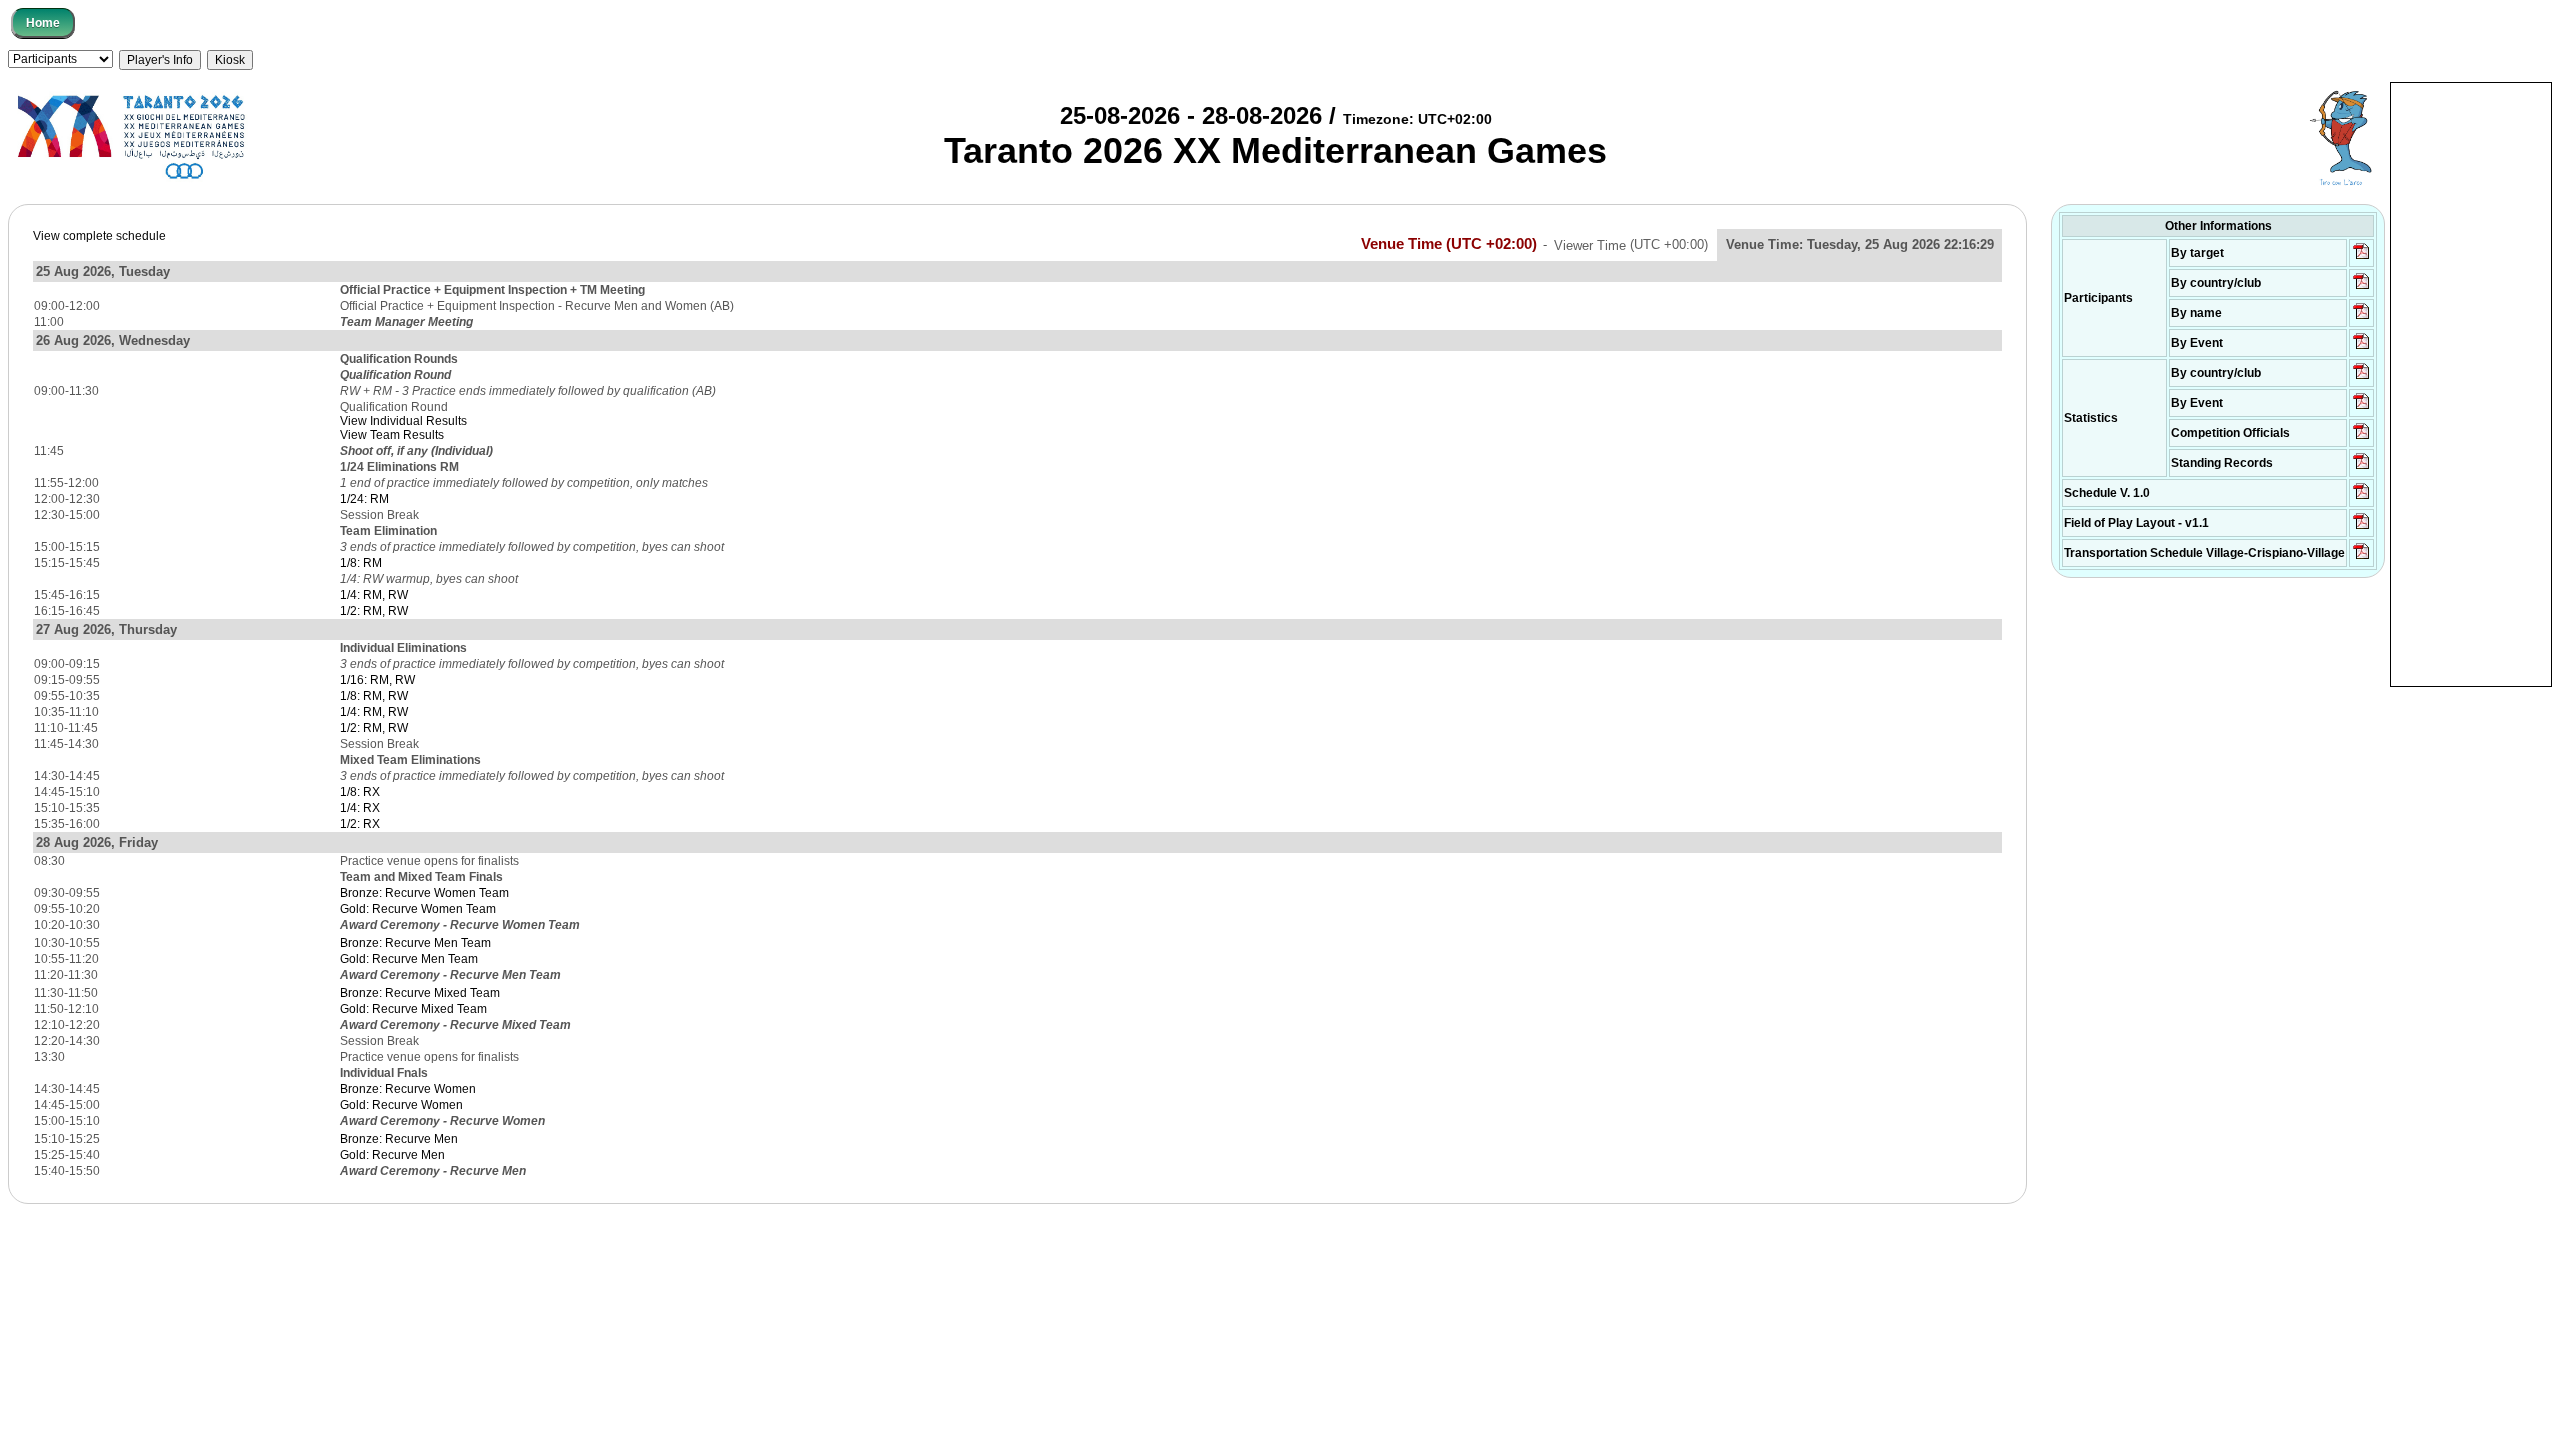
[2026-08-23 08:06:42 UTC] (2361, 498)
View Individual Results (403, 421)
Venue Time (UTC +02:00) (1449, 244)
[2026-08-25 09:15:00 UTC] (2361, 528)
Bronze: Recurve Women (408, 1089)
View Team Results (392, 435)
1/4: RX (360, 808)
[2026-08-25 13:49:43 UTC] (2361, 438)
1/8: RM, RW (374, 696)
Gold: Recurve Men (392, 1155)
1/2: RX (360, 824)
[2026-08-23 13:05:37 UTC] (2361, 258)
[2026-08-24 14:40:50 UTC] (2361, 288)
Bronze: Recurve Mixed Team (420, 993)
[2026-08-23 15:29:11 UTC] (2361, 468)
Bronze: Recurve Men (399, 1139)
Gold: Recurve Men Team (409, 959)
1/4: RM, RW (374, 595)
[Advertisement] (2471, 383)
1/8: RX (360, 792)
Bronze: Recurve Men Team (415, 943)
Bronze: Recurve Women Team (424, 893)
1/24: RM (364, 499)
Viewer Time (1631, 244)
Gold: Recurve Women (401, 1105)
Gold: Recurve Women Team (418, 909)
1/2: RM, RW (374, 611)
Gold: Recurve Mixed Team (413, 1009)
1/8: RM (361, 563)
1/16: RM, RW (377, 680)
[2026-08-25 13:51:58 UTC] (2361, 558)
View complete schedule (99, 236)
